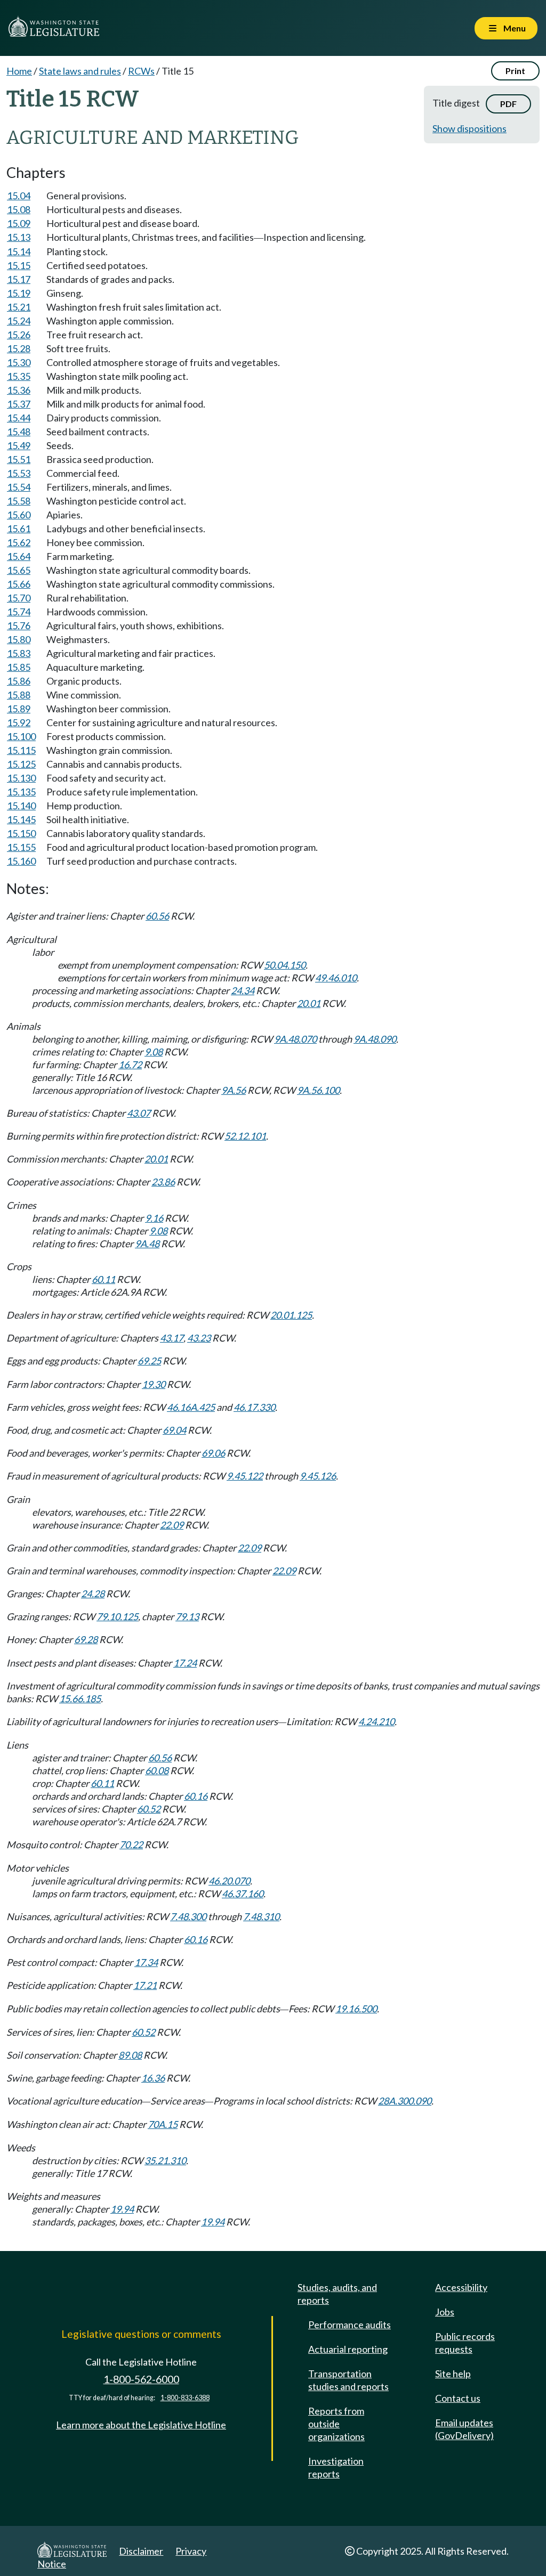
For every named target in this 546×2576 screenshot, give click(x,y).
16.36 (153, 2078)
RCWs (141, 71)
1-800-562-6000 (141, 2379)
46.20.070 (229, 1881)
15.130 (21, 778)
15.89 (19, 709)
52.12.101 (245, 1136)
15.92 (19, 722)
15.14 (19, 251)
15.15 (19, 265)
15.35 (19, 376)
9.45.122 (245, 1476)
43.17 (172, 1338)
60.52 (149, 1809)
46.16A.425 (191, 1407)
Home (19, 71)
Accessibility (461, 2287)
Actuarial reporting (348, 2349)
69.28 (86, 1639)
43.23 (199, 1338)
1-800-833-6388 (185, 2398)
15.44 (19, 418)
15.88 (19, 695)
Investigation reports (336, 2467)
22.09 (172, 1525)
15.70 (19, 598)
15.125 (21, 764)
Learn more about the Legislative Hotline (141, 2425)
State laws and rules (80, 71)
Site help (453, 2374)
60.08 (157, 1770)
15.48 (19, 432)
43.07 (139, 1113)
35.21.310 (165, 2160)
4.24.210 (376, 1721)
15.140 (21, 806)
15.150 (21, 833)
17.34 (146, 1962)
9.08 (154, 1052)
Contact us (458, 2398)
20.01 (309, 1003)
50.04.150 (285, 965)
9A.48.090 (375, 1039)
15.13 (19, 237)
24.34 (243, 990)
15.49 (19, 445)
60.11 (103, 1279)
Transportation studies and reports (348, 2380)
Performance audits (350, 2325)
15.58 (19, 501)
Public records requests (465, 2343)
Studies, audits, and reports (337, 2294)
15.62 (19, 542)
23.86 (163, 1182)
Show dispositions (469, 128)
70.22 (131, 1844)
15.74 (19, 612)
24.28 (93, 1594)
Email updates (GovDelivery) (464, 2429)
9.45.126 (318, 1476)
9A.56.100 (318, 1090)
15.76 (19, 625)
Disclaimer (141, 2551)
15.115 (21, 750)
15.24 (19, 321)
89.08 (130, 2055)
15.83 (19, 653)
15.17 (19, 279)
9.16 (154, 1218)
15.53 (19, 473)
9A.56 (234, 1090)
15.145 (21, 819)
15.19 (19, 293)
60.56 (157, 916)
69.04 (174, 1430)
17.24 (185, 1663)
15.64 (19, 556)
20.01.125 (291, 1315)
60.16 (196, 1796)
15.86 (19, 681)
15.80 (19, 639)
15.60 (19, 515)
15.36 (19, 390)
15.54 (19, 487)
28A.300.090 (405, 2101)
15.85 (19, 667)
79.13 (187, 1616)
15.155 (21, 847)
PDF (508, 104)
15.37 (19, 404)
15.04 (19, 196)
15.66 (19, 584)
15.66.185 (80, 1699)
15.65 (19, 570)
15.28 (19, 348)
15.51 (19, 459)
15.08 (19, 209)
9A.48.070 (295, 1039)
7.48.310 (261, 1916)
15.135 (21, 792)
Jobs (445, 2312)
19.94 (122, 2209)
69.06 (213, 1453)
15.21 (19, 307)
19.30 (154, 1384)
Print (515, 71)
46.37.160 (243, 1894)
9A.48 (147, 1244)
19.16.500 (356, 2009)
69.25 (149, 1361)
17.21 (145, 1985)
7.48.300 (188, 1916)
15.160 (21, 861)
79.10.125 (117, 1616)
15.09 (19, 223)
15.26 (19, 335)
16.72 (130, 1064)
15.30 (19, 362)
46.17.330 (254, 1407)
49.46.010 (336, 978)
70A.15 (163, 2124)
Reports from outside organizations (336, 2424)
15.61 (19, 529)
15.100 (21, 736)
